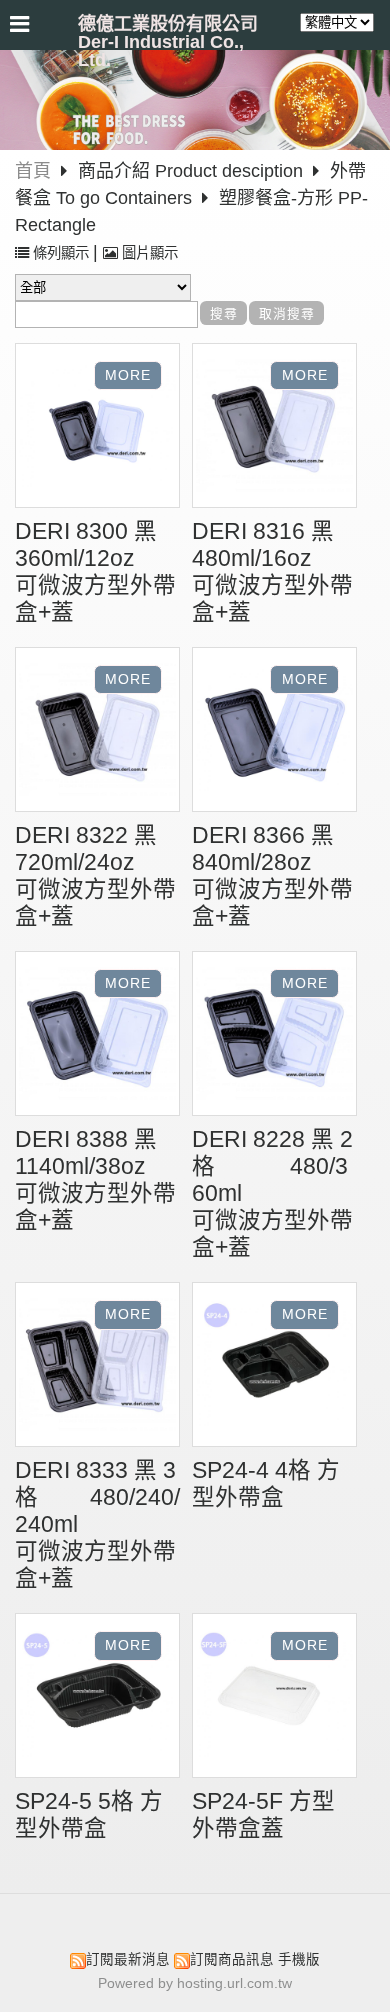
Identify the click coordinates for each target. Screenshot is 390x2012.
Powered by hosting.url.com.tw (195, 1983)
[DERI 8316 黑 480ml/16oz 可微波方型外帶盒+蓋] (274, 428)
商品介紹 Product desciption (193, 171)
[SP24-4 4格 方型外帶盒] (274, 1367)
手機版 (299, 1959)
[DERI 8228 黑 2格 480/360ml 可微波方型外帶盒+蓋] (274, 1036)
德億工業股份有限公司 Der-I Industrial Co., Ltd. (168, 42)
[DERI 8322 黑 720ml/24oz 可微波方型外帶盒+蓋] (97, 732)
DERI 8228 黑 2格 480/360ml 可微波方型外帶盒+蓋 (274, 1193)
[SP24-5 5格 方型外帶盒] (97, 1698)
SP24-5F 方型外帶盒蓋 (263, 1815)
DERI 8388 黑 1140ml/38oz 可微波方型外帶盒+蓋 (141, 1180)
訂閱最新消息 (128, 1959)
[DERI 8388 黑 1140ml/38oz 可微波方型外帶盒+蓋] (97, 1036)
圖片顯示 (148, 253)
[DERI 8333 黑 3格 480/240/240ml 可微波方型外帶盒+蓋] (97, 1367)
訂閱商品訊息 (232, 1959)
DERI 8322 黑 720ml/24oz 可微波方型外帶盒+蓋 (135, 876)
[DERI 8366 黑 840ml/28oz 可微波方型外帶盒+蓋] (274, 732)
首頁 (33, 171)
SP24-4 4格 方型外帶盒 (266, 1484)
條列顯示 (61, 253)
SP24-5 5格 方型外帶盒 (89, 1815)
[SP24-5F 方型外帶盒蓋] (274, 1698)
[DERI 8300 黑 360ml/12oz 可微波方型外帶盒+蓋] (97, 428)
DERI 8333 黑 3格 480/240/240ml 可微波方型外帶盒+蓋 (104, 1524)
